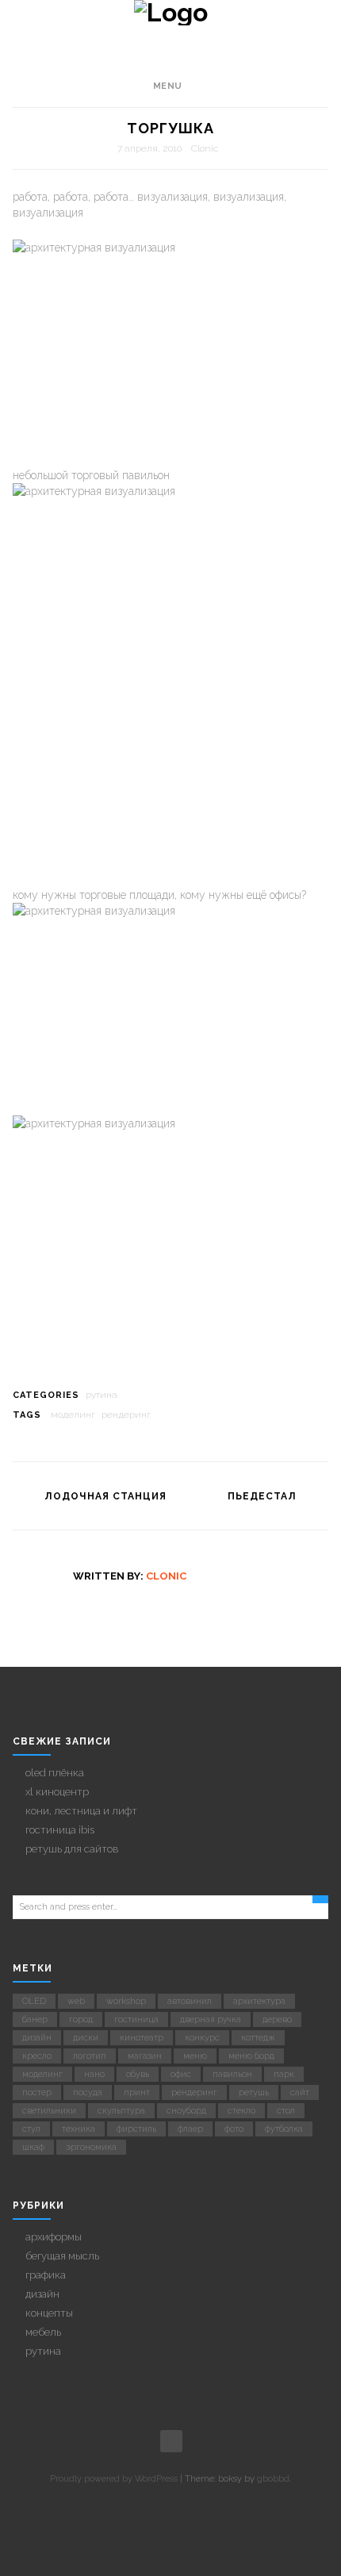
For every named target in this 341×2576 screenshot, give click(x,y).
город (81, 2019)
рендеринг (126, 1415)
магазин (145, 2056)
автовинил (190, 2001)
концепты (49, 2313)
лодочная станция (105, 1496)
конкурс (202, 2038)
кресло (37, 2056)
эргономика (91, 2147)
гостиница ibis (60, 1830)
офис (181, 2074)
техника (79, 2129)
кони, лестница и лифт (81, 1811)
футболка (284, 2129)
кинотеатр (142, 2038)
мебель (43, 2332)
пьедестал (262, 1496)
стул (31, 2129)
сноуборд (186, 2111)
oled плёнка (55, 1773)
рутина (102, 1395)
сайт (300, 2092)
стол (286, 2111)
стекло (241, 2111)
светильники (49, 2111)
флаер (190, 2129)
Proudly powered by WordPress (114, 2479)
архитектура (259, 2001)
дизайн (37, 2038)
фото (234, 2129)
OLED (34, 2001)
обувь (138, 2074)
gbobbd (273, 2479)
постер (37, 2092)
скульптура (121, 2111)
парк (284, 2074)
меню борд (251, 2056)
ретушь (254, 2092)
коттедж (258, 2038)
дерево (277, 2019)
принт (137, 2092)
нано (94, 2074)
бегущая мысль (62, 2256)
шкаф (33, 2147)
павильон (232, 2074)
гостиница (136, 2019)
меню (195, 2056)
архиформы (54, 2237)
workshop (126, 2001)
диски (86, 2038)
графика (46, 2275)
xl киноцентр (57, 1792)
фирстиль (136, 2129)
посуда (88, 2092)
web (76, 2001)
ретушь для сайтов (72, 1849)
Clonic (205, 148)
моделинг (73, 1415)
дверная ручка (211, 2019)
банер (35, 2019)
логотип (90, 2056)
